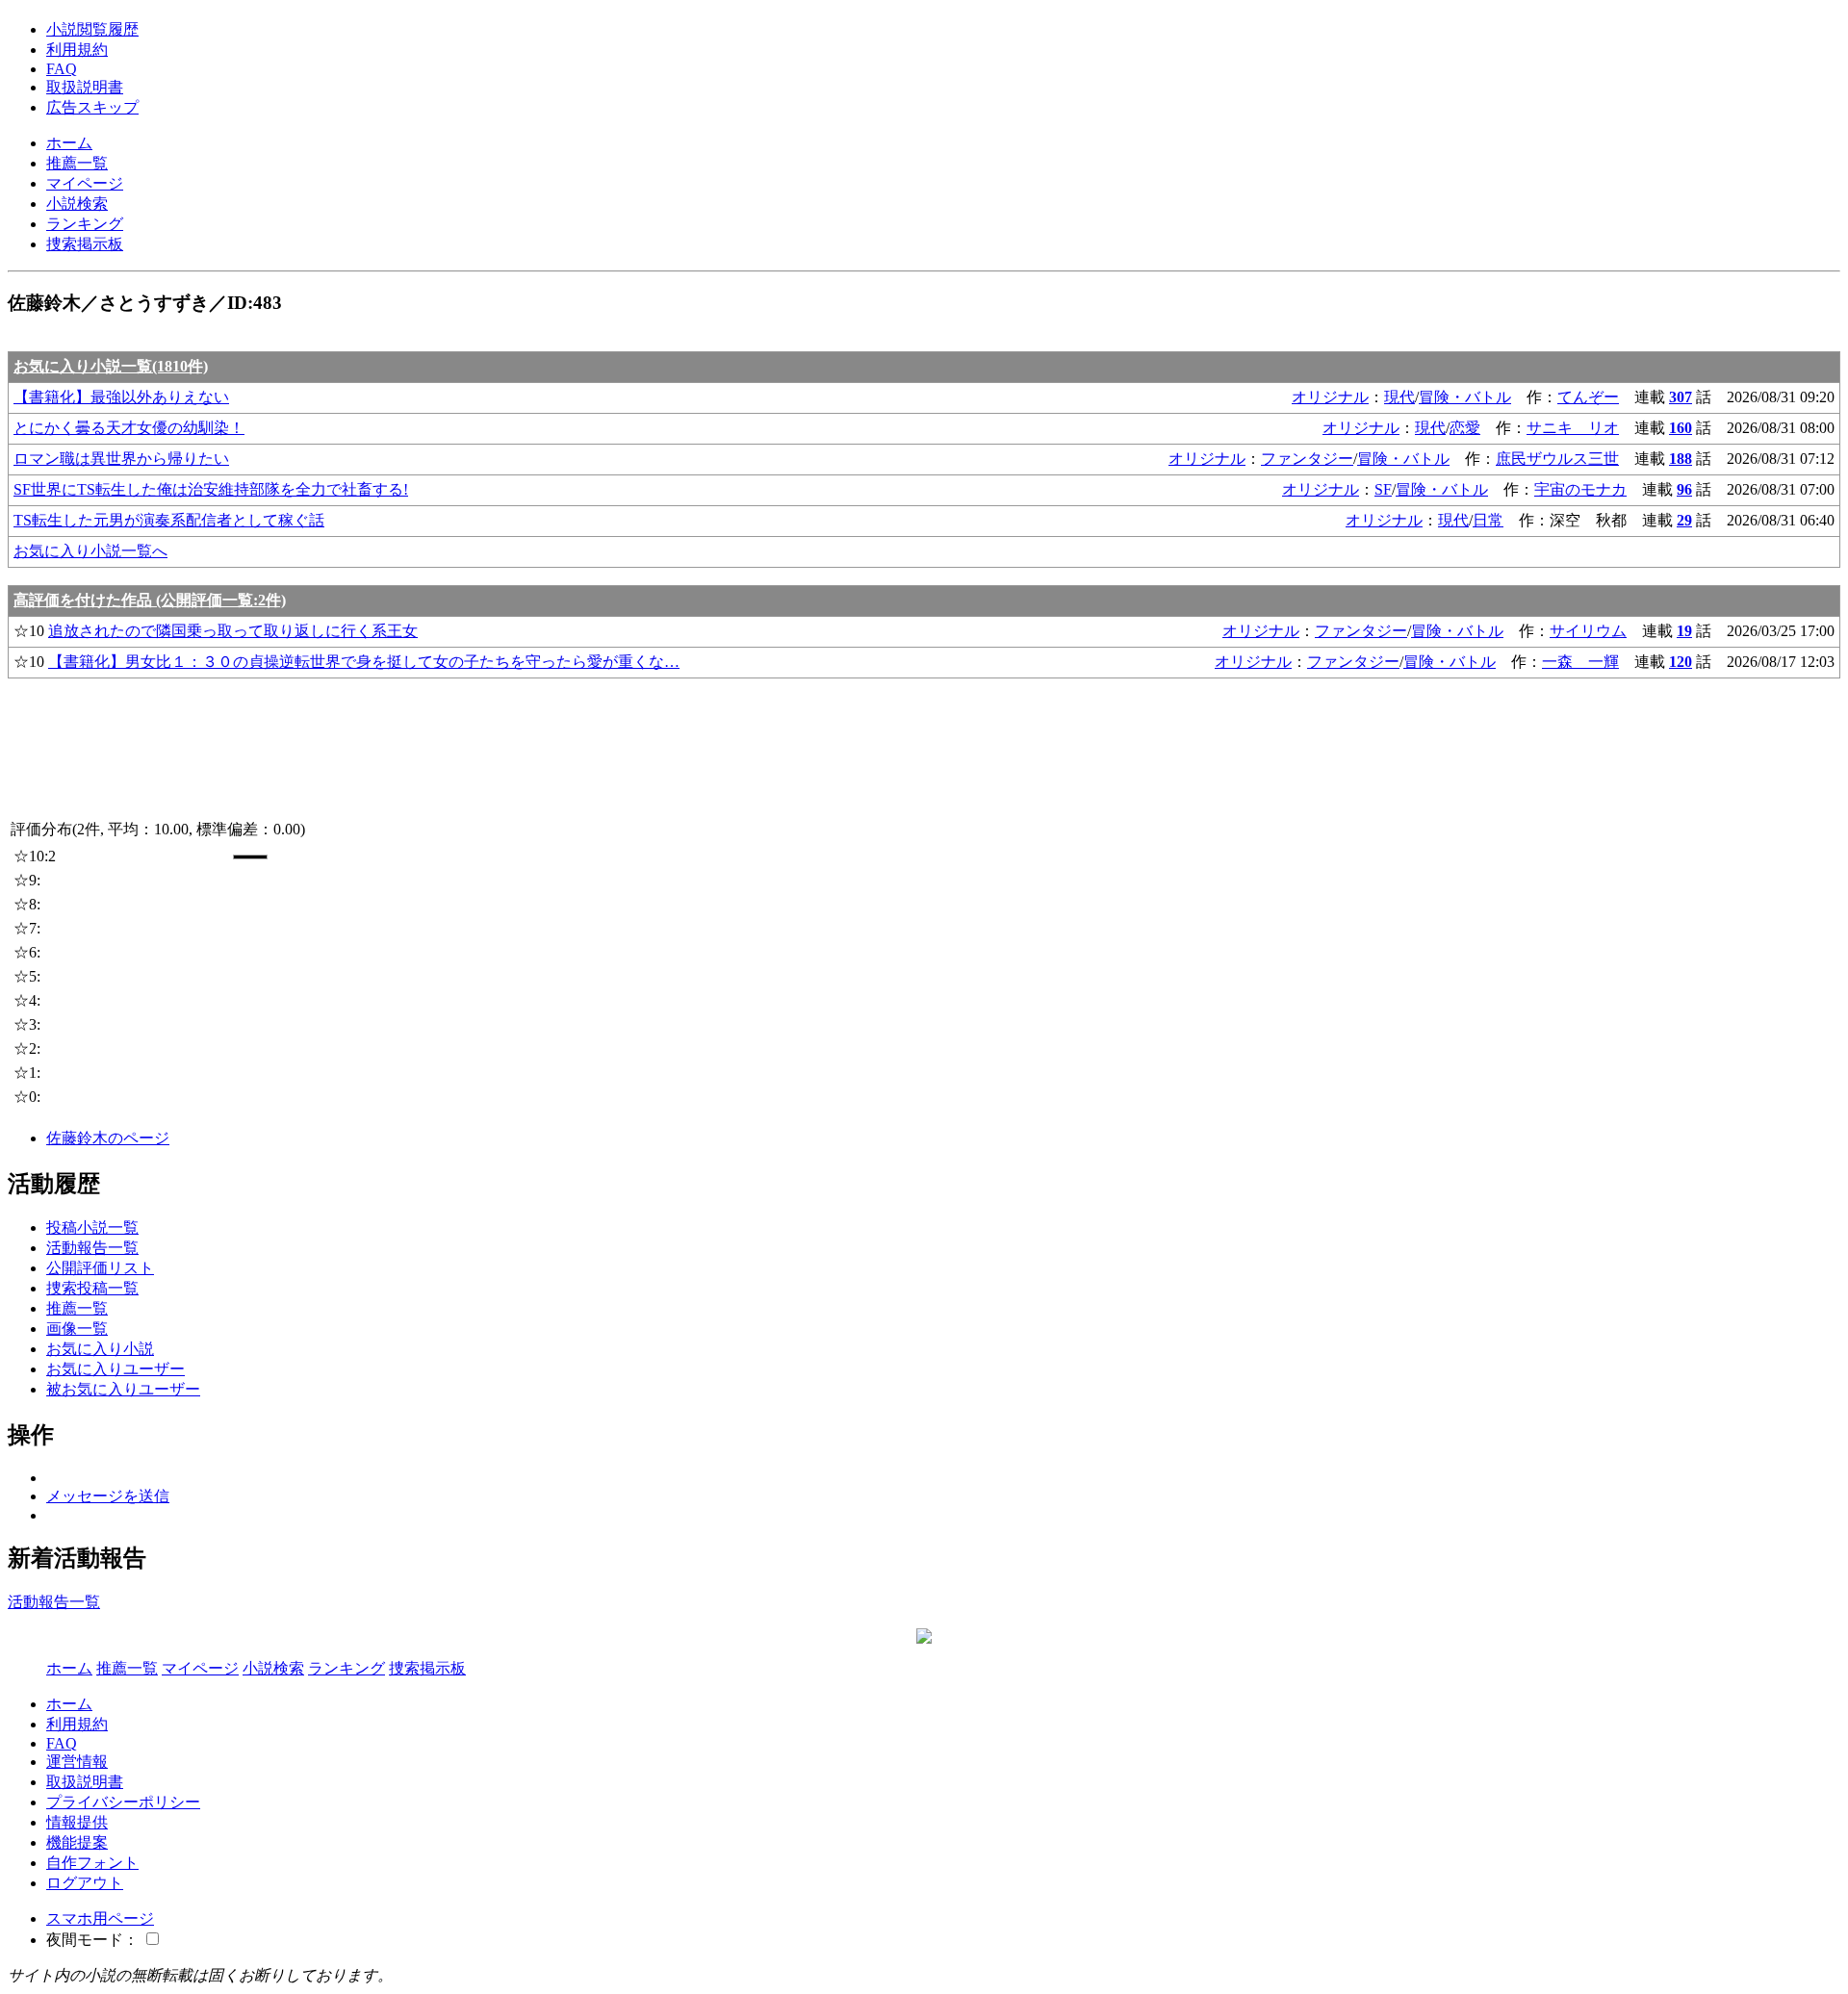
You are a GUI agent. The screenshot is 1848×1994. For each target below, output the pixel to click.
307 (1681, 397)
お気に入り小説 (100, 1349)
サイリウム (1588, 631)
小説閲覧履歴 (92, 29)
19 (1684, 631)
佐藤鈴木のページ (108, 1138)
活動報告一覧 (92, 1248)
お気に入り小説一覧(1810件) (111, 366)
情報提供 (77, 1822)
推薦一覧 (77, 163)
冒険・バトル (1465, 397)
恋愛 (1465, 428)
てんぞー (1588, 397)
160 (1681, 428)
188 (1681, 459)
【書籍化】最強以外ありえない (121, 397)
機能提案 (77, 1842)
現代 (1399, 397)
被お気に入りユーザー (123, 1389)
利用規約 (77, 50)
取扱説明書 (85, 87)
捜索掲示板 (85, 244)
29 (1684, 520)
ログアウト (85, 1883)
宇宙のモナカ (1580, 489)
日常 (1488, 520)
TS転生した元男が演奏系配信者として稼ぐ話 (169, 520)
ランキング (85, 224)
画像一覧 (77, 1329)
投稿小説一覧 (92, 1227)
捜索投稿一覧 (92, 1288)
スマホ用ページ (100, 1918)
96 (1684, 489)
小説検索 (77, 204)
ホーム (69, 143)
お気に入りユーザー (115, 1369)
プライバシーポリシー (123, 1802)
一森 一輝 (1580, 662)
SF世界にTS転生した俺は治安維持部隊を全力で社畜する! (211, 489)
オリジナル (1330, 397)
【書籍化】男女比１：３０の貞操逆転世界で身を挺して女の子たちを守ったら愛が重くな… (364, 662)
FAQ (62, 69)
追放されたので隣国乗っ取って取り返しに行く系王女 (233, 631)
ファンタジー (1307, 459)
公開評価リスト (100, 1268)
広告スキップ (92, 107)
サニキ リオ (1573, 428)
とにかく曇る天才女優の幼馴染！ (129, 428)
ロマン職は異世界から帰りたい (121, 459)
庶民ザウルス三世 (1557, 459)
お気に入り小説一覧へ (90, 551)
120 (1681, 662)
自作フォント (92, 1863)
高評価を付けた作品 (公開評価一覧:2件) (150, 600)
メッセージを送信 (108, 1496)
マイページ (85, 183)
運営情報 (77, 1762)
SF (1383, 489)
